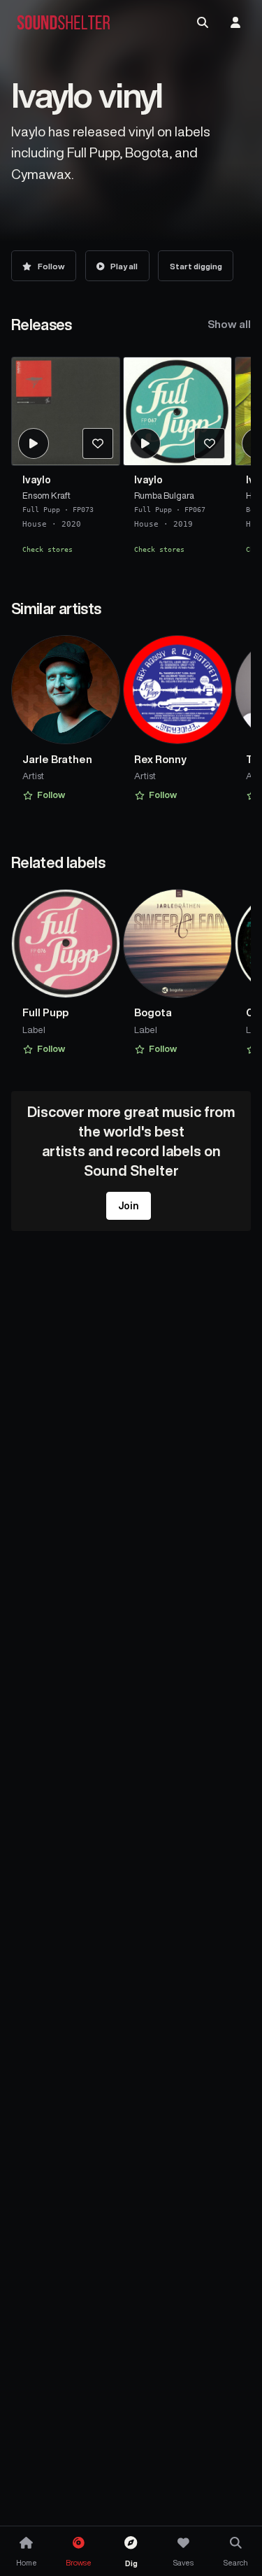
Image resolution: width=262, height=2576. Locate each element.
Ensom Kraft (46, 495)
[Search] (203, 22)
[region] (131, 461)
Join (129, 1206)
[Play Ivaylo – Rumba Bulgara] (145, 443)
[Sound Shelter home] (64, 23)
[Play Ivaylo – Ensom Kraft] (34, 443)
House (35, 524)
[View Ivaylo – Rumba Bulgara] (177, 411)
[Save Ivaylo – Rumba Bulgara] (210, 443)
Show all (229, 324)
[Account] (235, 22)
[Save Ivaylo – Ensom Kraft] (98, 443)
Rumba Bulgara (164, 495)
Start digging (196, 266)
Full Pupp (41, 509)
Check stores (48, 548)
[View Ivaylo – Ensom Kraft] (66, 411)
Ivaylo (37, 480)
